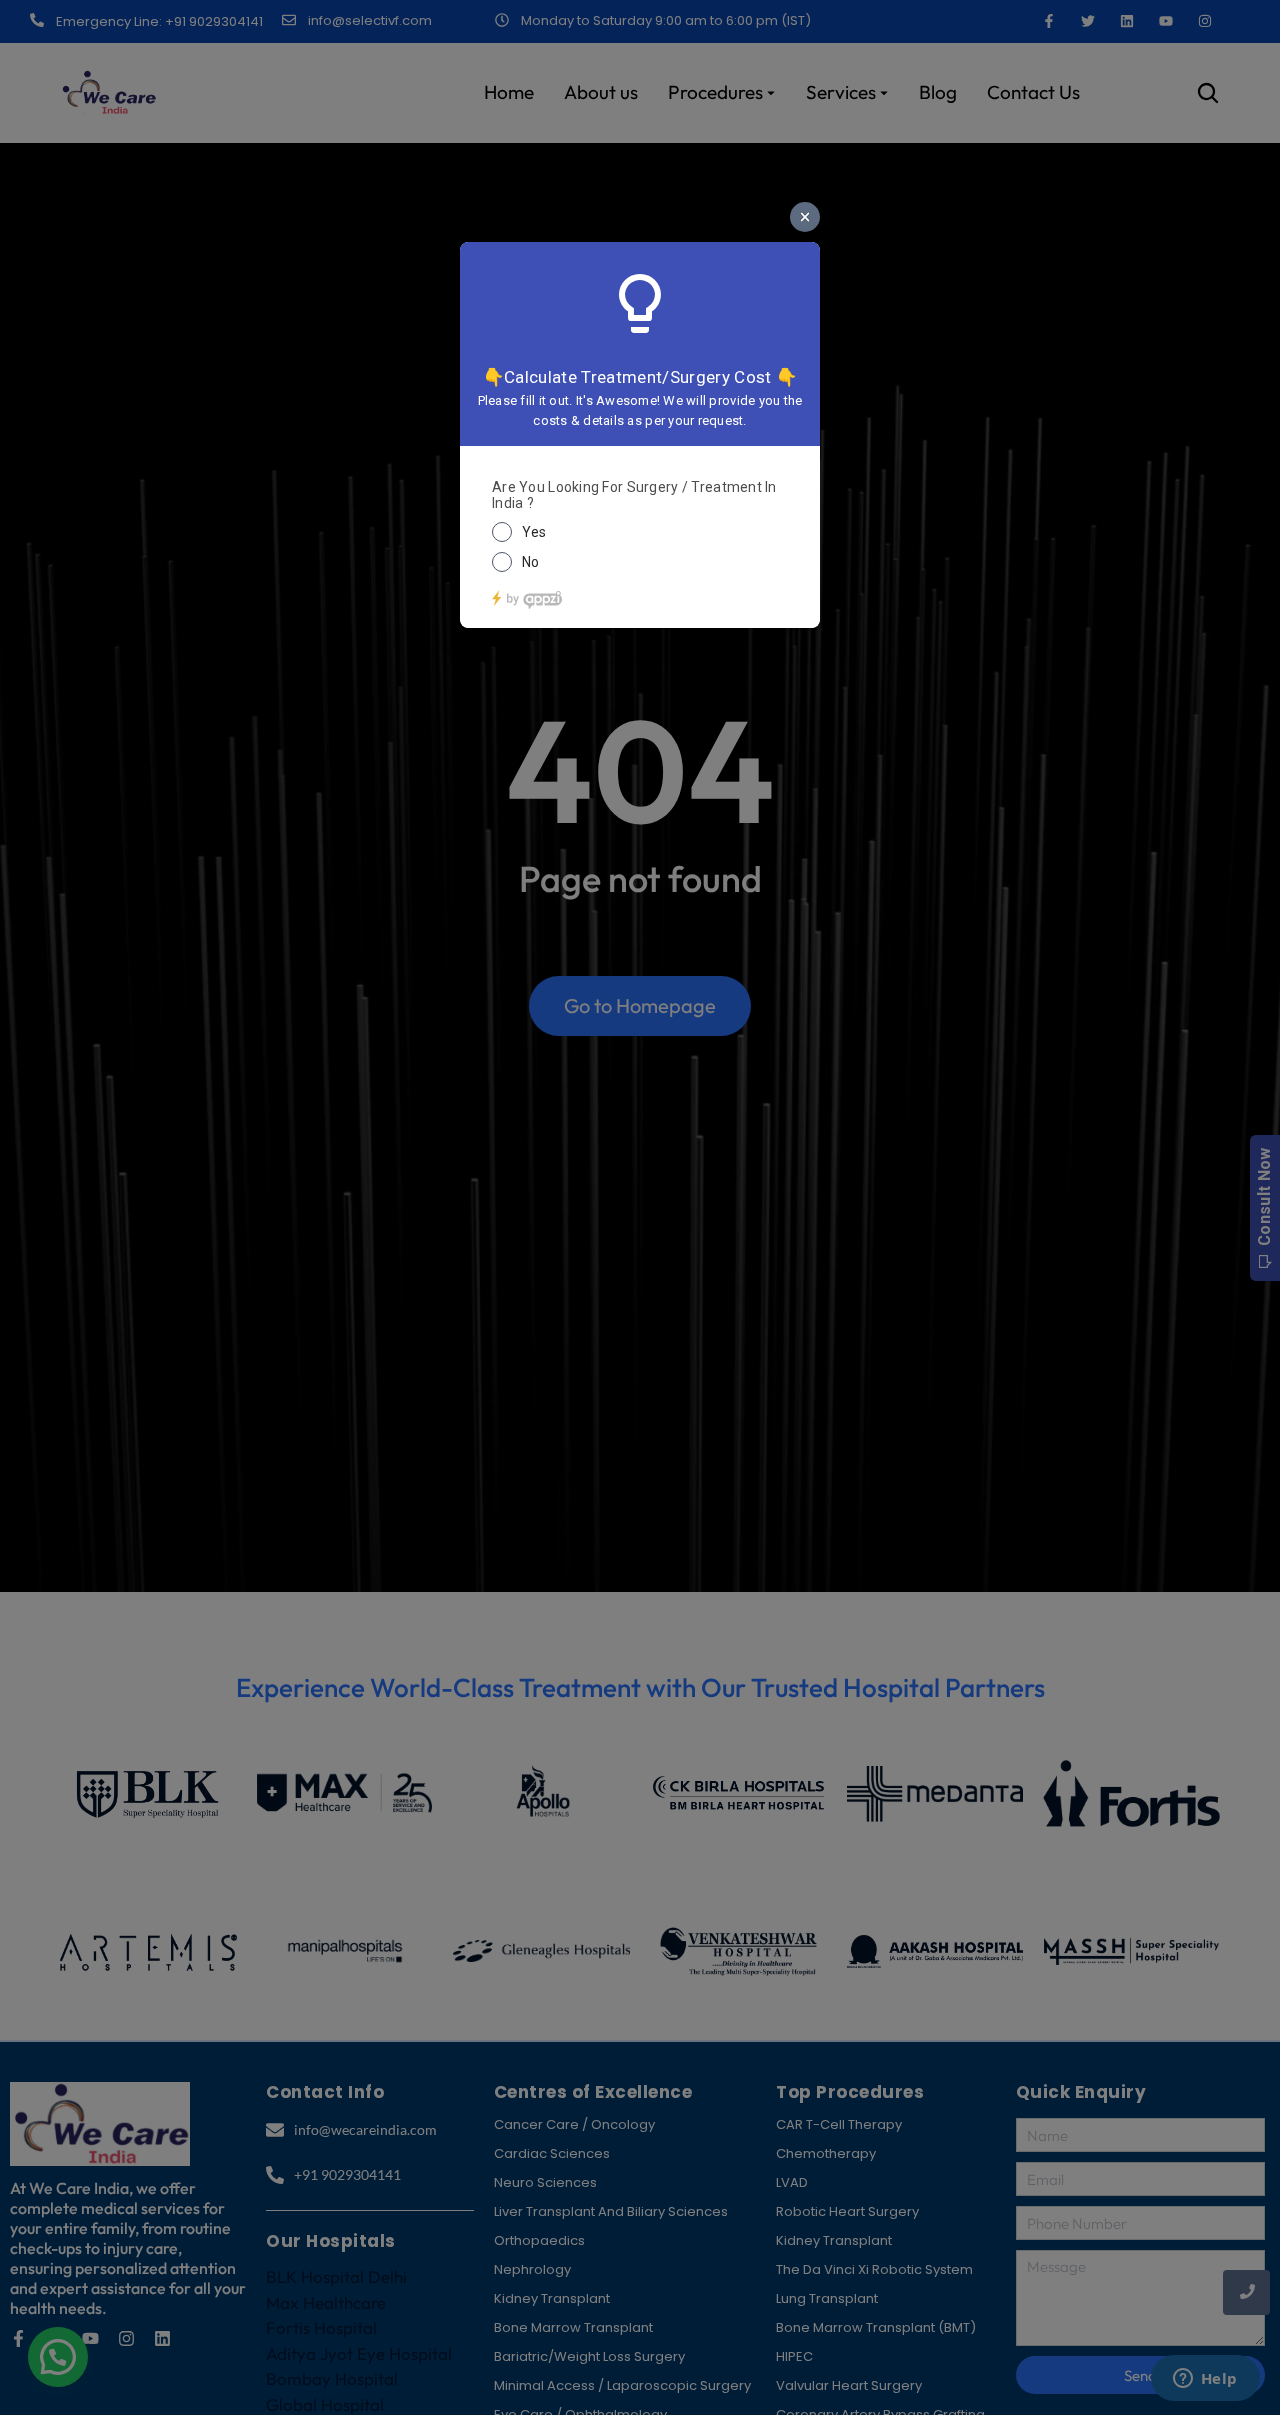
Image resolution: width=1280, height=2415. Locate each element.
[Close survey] (805, 217)
